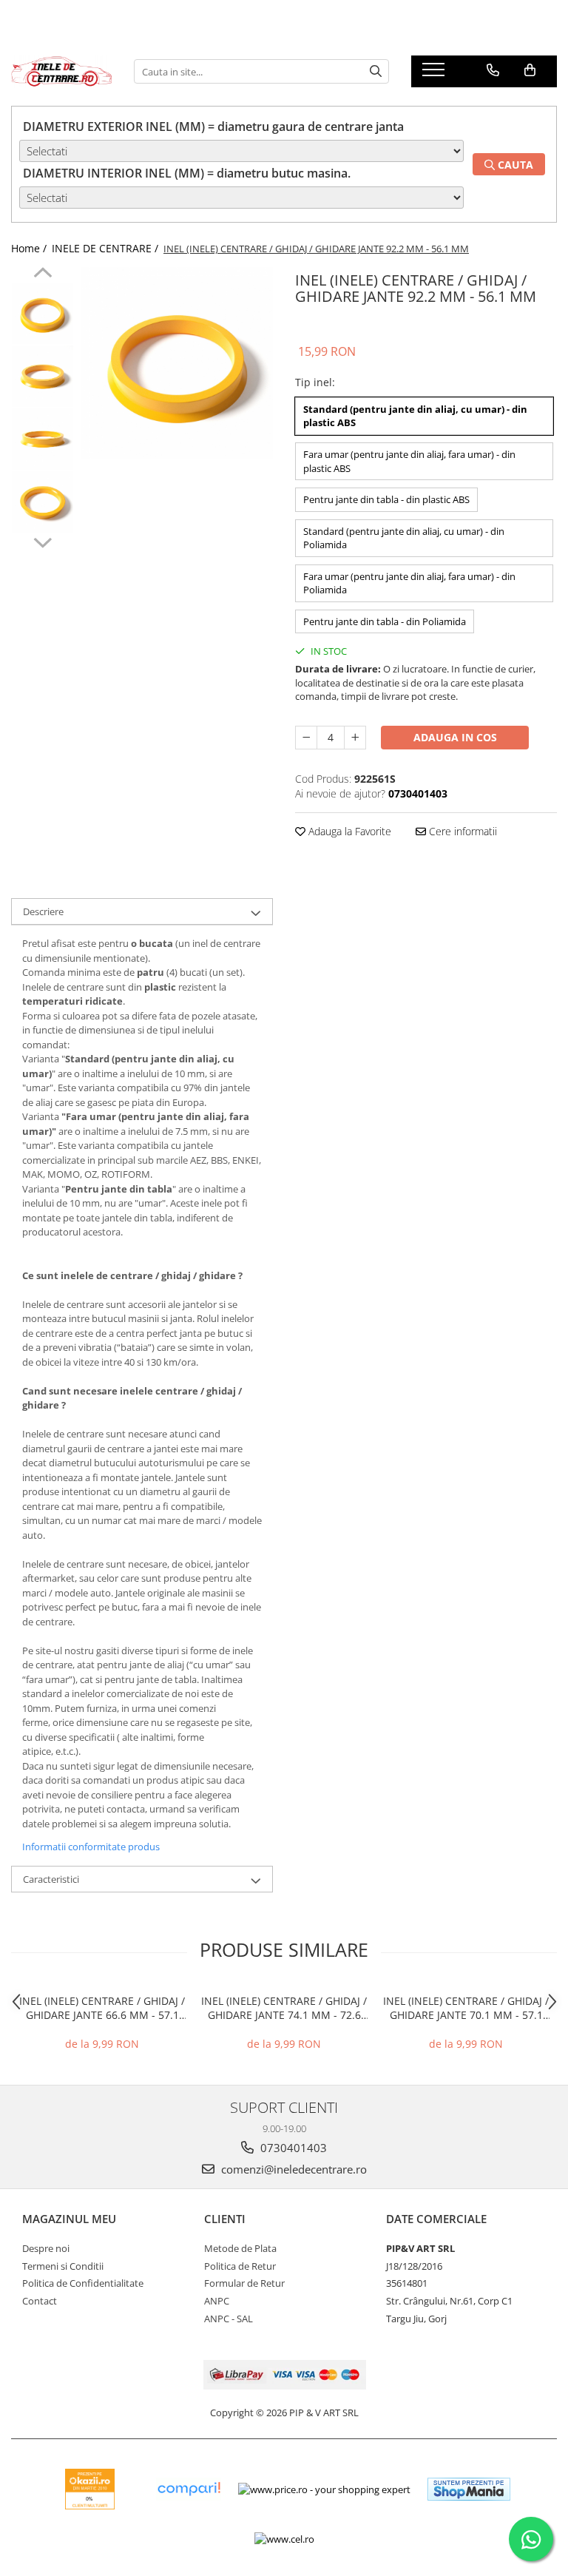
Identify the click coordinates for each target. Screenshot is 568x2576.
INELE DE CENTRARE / (106, 248)
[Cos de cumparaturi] (530, 70)
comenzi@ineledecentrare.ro (293, 2169)
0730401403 (292, 2148)
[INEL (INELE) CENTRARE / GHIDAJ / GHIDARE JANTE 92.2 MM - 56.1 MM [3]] (43, 502)
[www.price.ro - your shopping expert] (324, 2489)
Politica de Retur (240, 2266)
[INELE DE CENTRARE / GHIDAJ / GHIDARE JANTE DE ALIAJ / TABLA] (61, 71)
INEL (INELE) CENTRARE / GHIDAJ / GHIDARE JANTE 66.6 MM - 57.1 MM (102, 2008)
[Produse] (435, 74)
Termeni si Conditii (63, 2266)
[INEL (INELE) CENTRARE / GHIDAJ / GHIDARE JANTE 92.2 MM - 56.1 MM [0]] (43, 313)
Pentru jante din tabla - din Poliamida (385, 621)
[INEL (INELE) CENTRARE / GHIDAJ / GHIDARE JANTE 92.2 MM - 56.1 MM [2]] (43, 439)
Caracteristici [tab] (51, 1879)
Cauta (514, 165)
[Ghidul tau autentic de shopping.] (189, 2489)
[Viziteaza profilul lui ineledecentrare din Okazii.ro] (90, 2489)
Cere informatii (461, 831)
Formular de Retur (244, 2283)
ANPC (217, 2301)
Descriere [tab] (43, 911)
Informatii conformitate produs (91, 1847)
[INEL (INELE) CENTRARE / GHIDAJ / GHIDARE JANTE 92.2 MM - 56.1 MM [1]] (43, 376)
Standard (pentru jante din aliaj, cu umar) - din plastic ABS (415, 416)
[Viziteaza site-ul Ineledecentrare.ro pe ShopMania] (469, 2489)
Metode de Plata (240, 2248)
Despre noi (46, 2248)
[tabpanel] (177, 363)
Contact (40, 2301)
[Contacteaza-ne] (493, 70)
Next (43, 541)
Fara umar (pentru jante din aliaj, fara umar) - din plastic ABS (409, 461)
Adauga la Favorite (348, 831)
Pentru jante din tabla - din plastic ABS (386, 499)
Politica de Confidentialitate (83, 2283)
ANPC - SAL (229, 2319)
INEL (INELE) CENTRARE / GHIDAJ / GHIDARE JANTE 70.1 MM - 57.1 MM (466, 2008)
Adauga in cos (455, 737)
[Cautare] (376, 71)
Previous (43, 274)
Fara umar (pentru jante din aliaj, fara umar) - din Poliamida (409, 583)
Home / (30, 248)
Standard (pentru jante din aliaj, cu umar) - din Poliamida (404, 538)
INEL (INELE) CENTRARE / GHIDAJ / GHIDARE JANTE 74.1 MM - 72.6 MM (284, 2008)
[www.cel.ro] (284, 2539)
